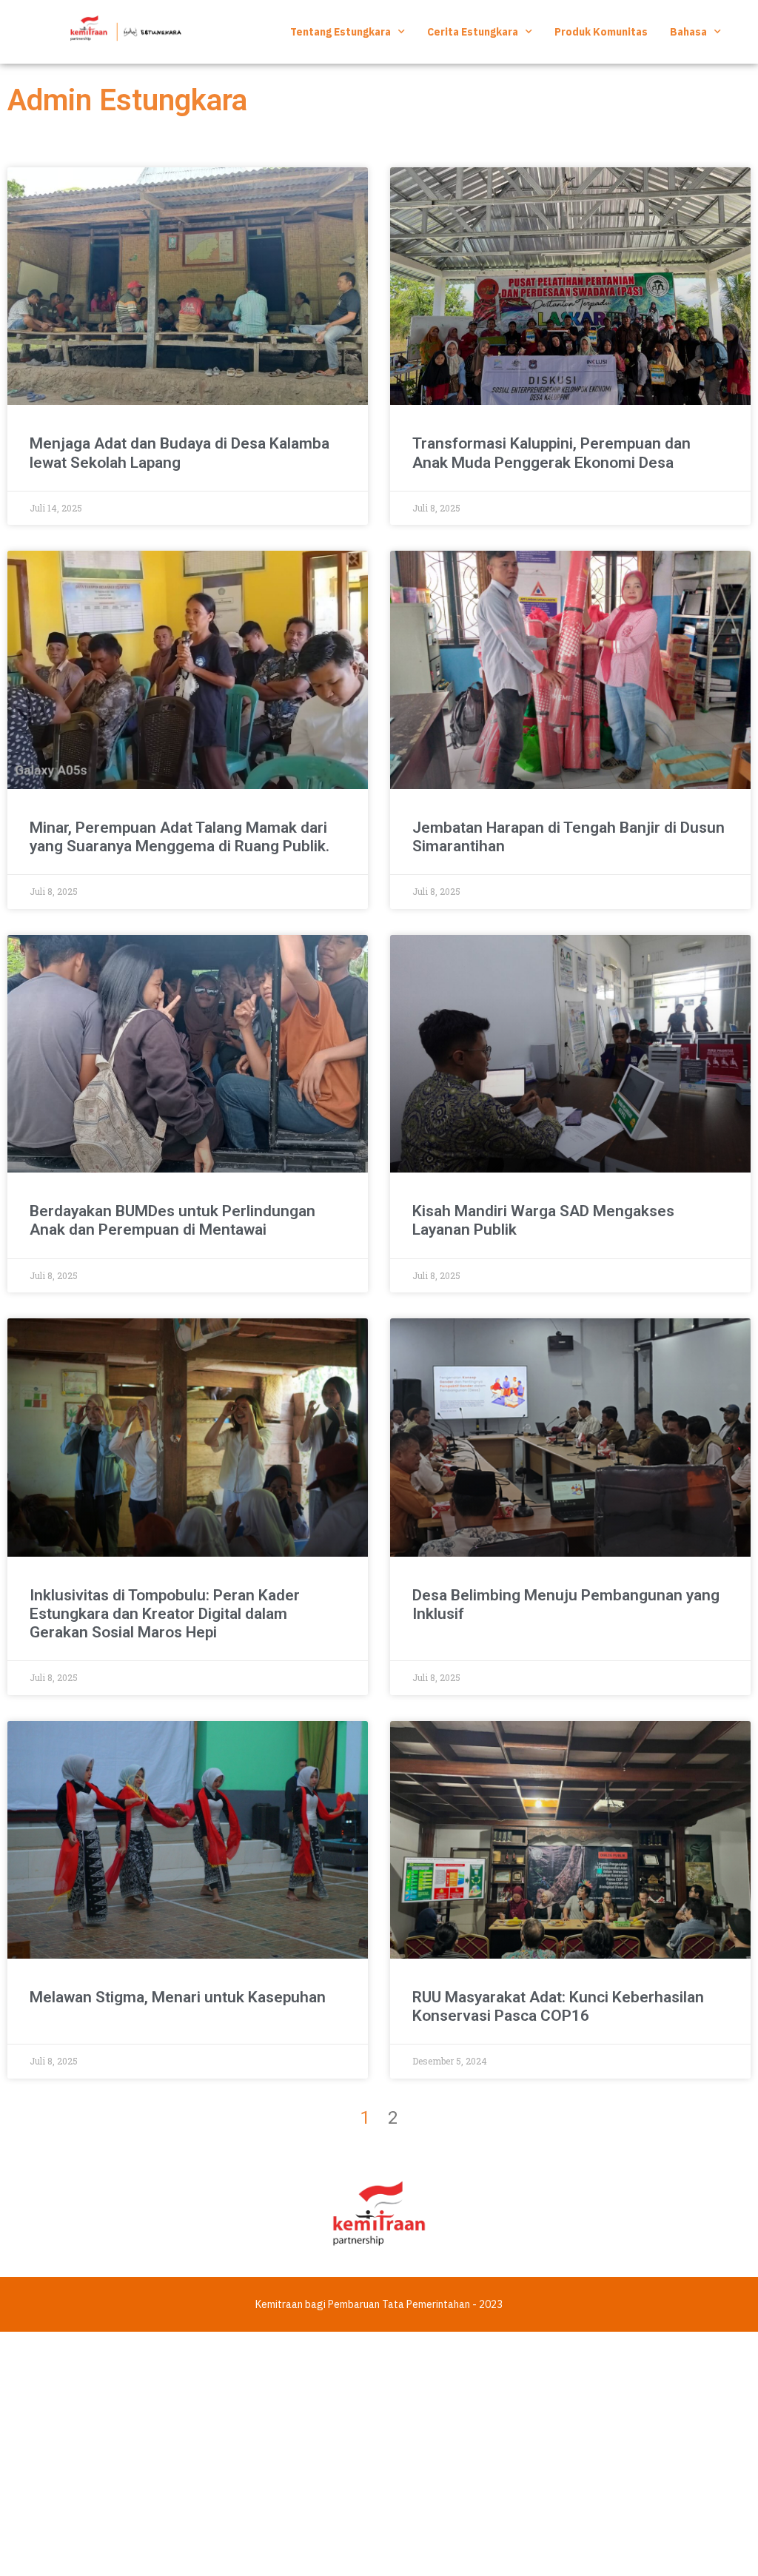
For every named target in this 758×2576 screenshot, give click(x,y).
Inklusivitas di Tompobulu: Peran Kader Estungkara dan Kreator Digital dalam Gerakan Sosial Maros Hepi (165, 1614)
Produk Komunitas (601, 32)
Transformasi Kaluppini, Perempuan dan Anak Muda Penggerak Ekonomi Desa (551, 453)
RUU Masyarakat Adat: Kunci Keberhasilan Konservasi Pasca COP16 (558, 2006)
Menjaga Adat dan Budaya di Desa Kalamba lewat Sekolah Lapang (180, 453)
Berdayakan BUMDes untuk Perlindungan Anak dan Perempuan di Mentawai (172, 1220)
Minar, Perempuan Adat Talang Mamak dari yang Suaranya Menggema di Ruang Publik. (180, 837)
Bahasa (688, 32)
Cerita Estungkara (473, 32)
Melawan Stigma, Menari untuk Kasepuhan (178, 1997)
